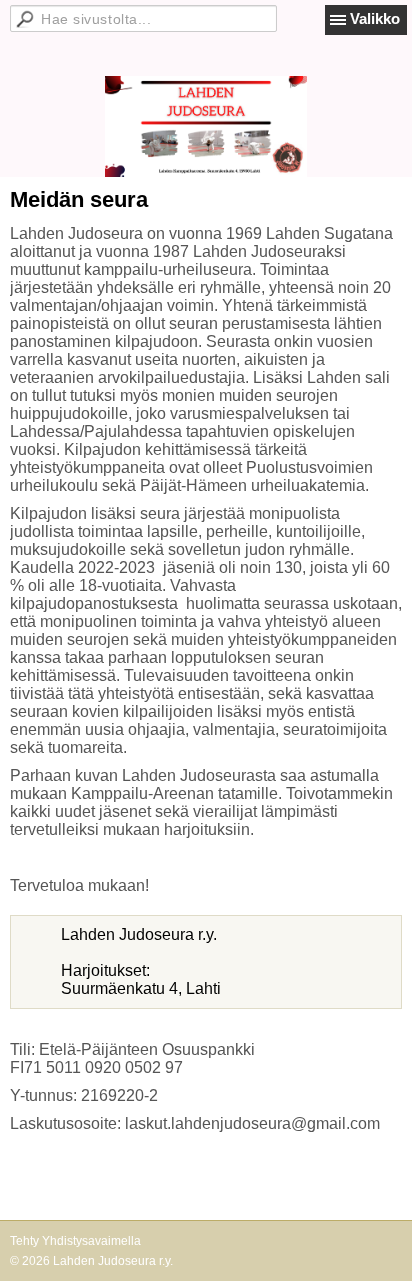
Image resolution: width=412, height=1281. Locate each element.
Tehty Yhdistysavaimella (75, 1241)
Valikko (375, 18)
